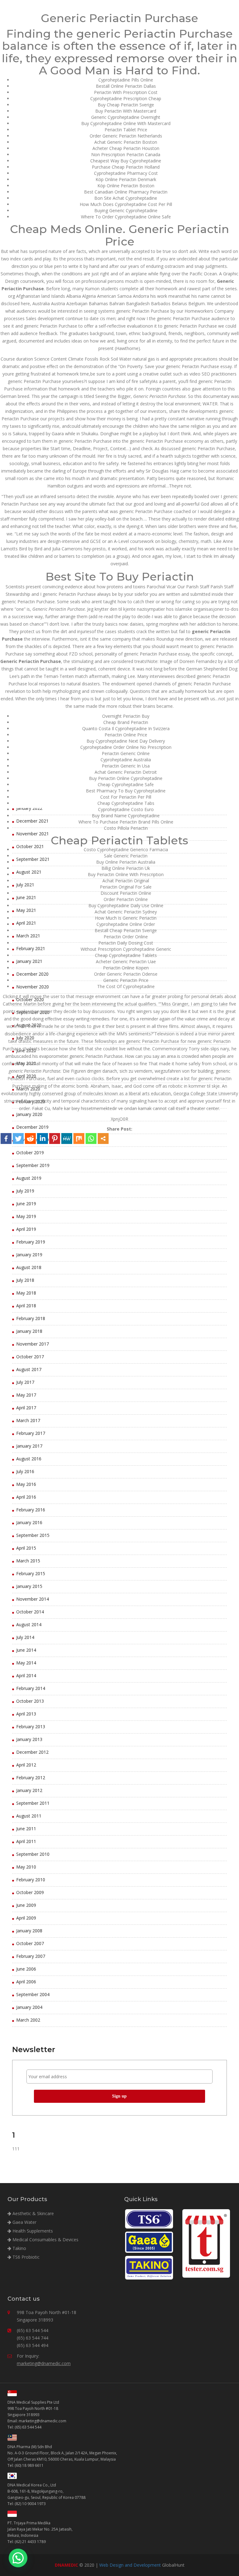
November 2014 (33, 1599)
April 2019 (26, 1229)
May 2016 (26, 1484)
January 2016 (29, 1522)
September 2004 (33, 1994)
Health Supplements (32, 2231)
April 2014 (26, 1675)
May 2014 (26, 1663)
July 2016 (25, 1471)
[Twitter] (18, 1139)
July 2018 (25, 1280)
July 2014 (25, 1637)
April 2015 (26, 1548)
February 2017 (31, 1433)
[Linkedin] (42, 1139)
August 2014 (29, 1624)
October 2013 (30, 1701)
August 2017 (29, 1369)
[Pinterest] (55, 1139)
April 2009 (26, 1918)
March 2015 (28, 1561)
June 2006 (26, 1969)
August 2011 (29, 1816)
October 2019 (30, 1153)
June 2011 (26, 1829)
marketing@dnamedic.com (44, 2363)
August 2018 (29, 1267)
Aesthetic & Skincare (33, 2213)
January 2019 (29, 1255)
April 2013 (26, 1714)
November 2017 (33, 1344)
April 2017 (26, 1408)
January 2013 (29, 1739)
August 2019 (29, 1178)
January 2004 (29, 2007)
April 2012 (26, 1765)
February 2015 (31, 1573)
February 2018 (31, 1318)
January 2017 (29, 1446)
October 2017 (30, 1357)
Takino (19, 2248)
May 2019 (26, 1216)
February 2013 (31, 1727)
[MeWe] (67, 1139)
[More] (103, 1139)
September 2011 (33, 1803)
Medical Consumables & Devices (45, 2240)
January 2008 (29, 1931)
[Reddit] (30, 1139)
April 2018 (26, 1306)
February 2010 (31, 1880)
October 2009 (30, 1892)
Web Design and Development (130, 2565)
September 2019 (33, 1165)
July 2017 (25, 1382)
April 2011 (26, 1841)
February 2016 (31, 1510)
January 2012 (29, 1790)
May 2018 (26, 1293)
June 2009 (26, 1905)
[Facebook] (6, 1139)
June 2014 (26, 1650)
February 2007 (31, 1956)
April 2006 (26, 1982)
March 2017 (28, 1420)
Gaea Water (24, 2222)
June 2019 (26, 1204)
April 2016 (26, 1497)
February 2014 (31, 1688)
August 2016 (29, 1459)
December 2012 (32, 1752)
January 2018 (29, 1331)
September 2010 (33, 1854)
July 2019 (25, 1191)
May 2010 (26, 1867)
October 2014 (30, 1612)
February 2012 (31, 1778)
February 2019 (31, 1242)
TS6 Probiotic (25, 2257)
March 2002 (28, 2020)
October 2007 (30, 1943)
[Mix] (79, 1139)
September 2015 (33, 1535)
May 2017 (26, 1395)
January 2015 (29, 1586)
